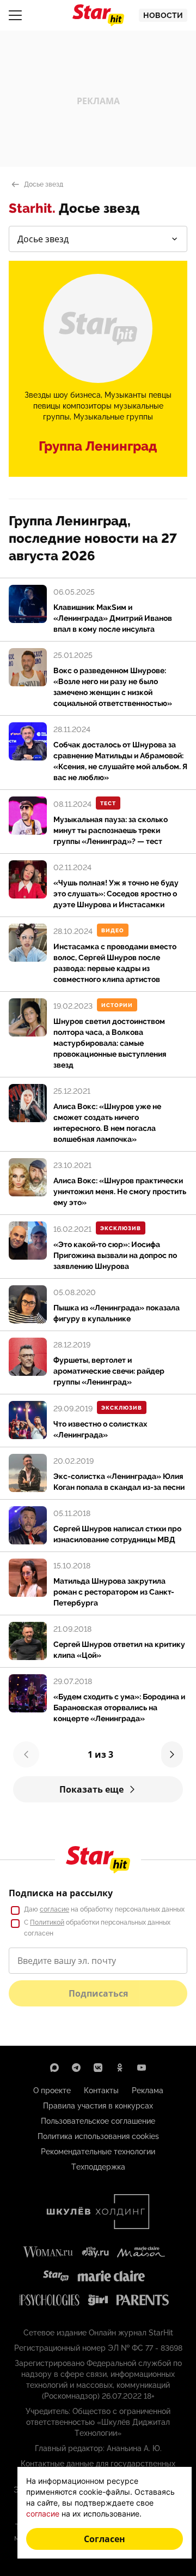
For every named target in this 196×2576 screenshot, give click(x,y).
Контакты (101, 2090)
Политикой (47, 1922)
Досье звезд (44, 184)
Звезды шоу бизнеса (63, 395)
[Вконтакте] (98, 2068)
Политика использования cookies (98, 2136)
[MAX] (54, 2068)
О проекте (52, 2090)
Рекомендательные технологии (98, 2152)
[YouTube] (142, 2068)
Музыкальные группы (113, 417)
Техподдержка (98, 2167)
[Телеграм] (76, 2068)
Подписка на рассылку (61, 1893)
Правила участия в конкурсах (98, 2106)
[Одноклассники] (120, 2068)
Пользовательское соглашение (98, 2121)
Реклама (148, 2090)
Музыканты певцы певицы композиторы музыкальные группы (103, 406)
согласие (54, 1909)
